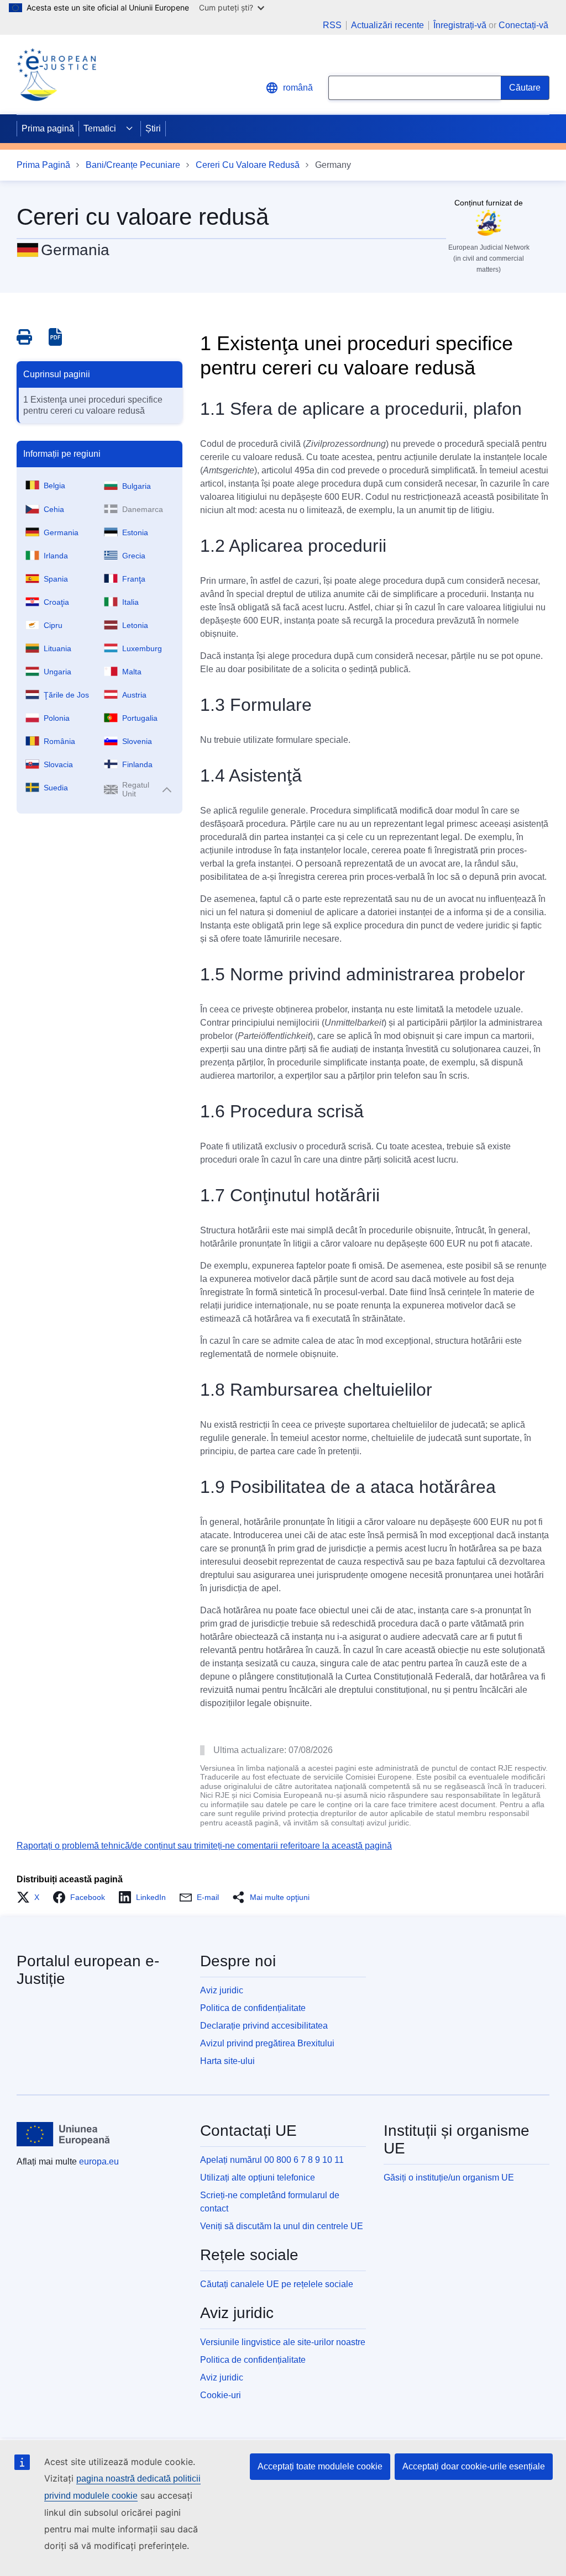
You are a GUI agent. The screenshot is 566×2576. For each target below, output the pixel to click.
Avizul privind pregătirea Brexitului (267, 2043)
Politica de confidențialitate (253, 2008)
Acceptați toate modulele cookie (320, 2466)
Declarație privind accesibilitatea (264, 2026)
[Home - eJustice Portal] (56, 75)
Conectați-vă (523, 25)
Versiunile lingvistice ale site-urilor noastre (283, 2342)
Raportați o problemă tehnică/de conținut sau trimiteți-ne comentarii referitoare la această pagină (204, 1846)
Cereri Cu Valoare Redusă (248, 165)
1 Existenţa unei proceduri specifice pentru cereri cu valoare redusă (93, 405)
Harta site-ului (227, 2061)
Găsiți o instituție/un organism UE (449, 2178)
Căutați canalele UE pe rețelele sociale (277, 2284)
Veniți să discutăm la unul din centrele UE (282, 2226)
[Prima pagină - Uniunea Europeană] (64, 2134)
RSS (332, 25)
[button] (31, 1897)
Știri (153, 128)
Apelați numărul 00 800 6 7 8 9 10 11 (272, 2160)
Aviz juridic (222, 1990)
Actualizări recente (387, 25)
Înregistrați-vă (460, 25)
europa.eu (99, 2161)
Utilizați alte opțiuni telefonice (258, 2178)
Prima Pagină (43, 165)
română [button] (298, 88)
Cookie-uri (221, 2395)
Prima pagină (48, 128)
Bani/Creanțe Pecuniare (133, 165)
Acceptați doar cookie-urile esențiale (474, 2466)
